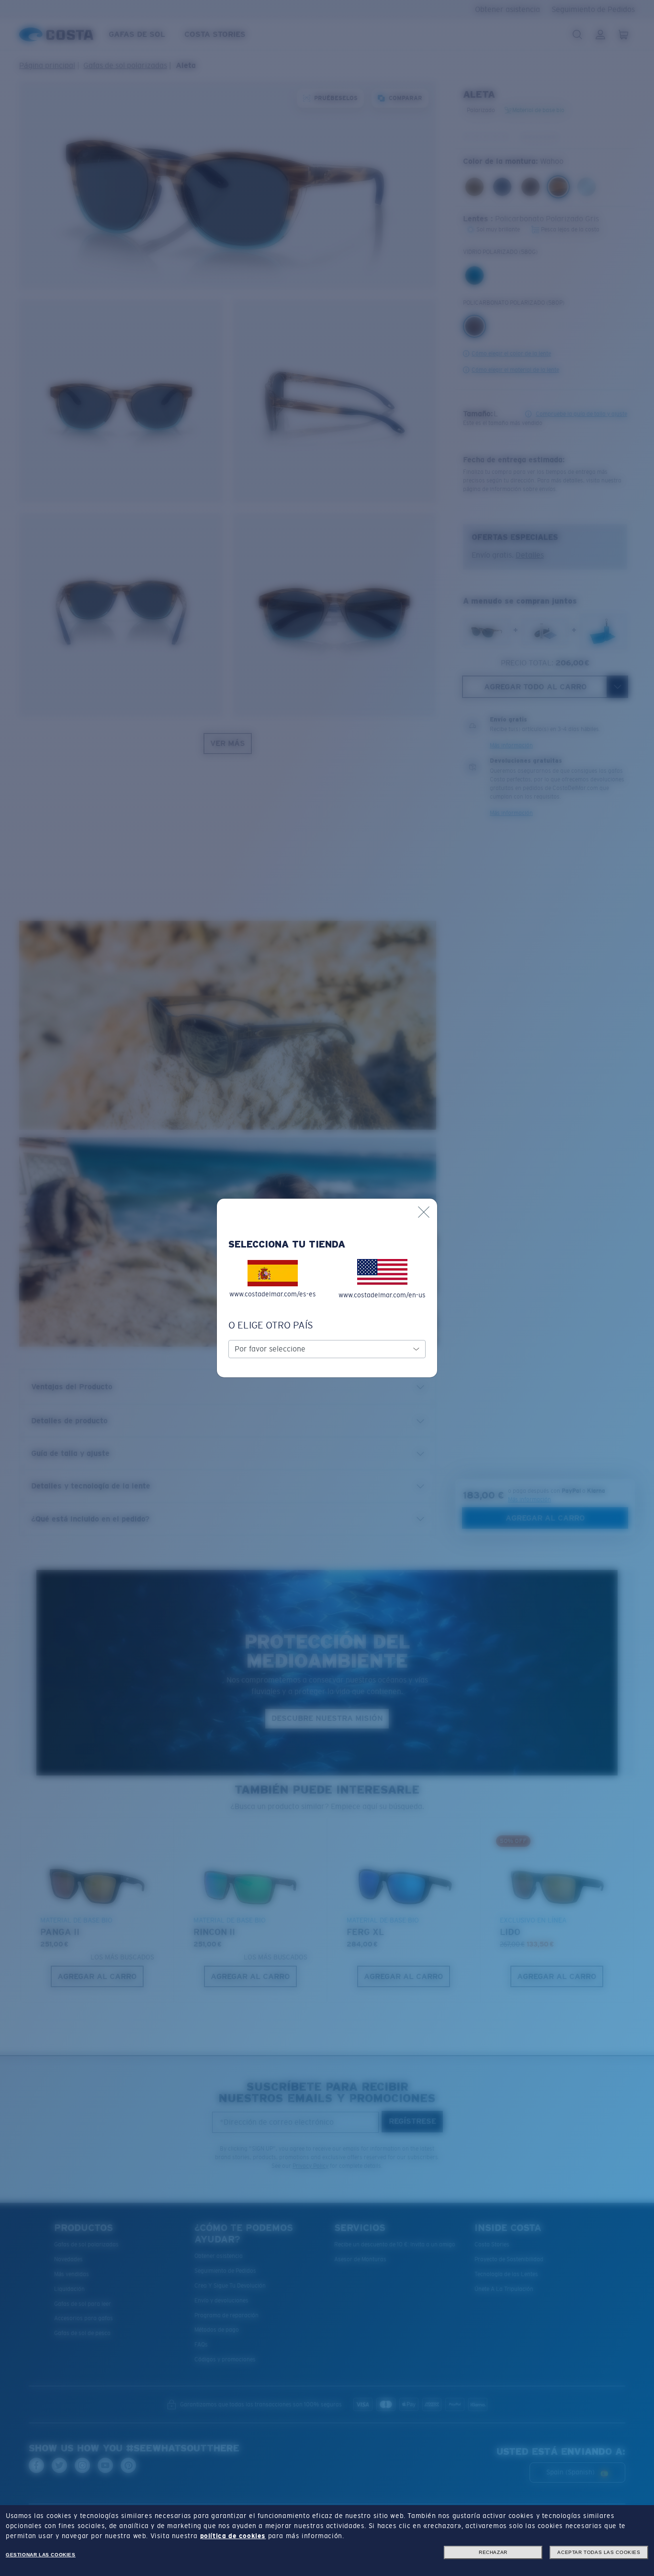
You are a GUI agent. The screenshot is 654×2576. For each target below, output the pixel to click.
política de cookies (233, 2536)
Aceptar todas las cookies (599, 2552)
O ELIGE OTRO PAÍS (271, 1325)
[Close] (424, 1212)
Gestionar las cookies (41, 2555)
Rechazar (493, 2552)
